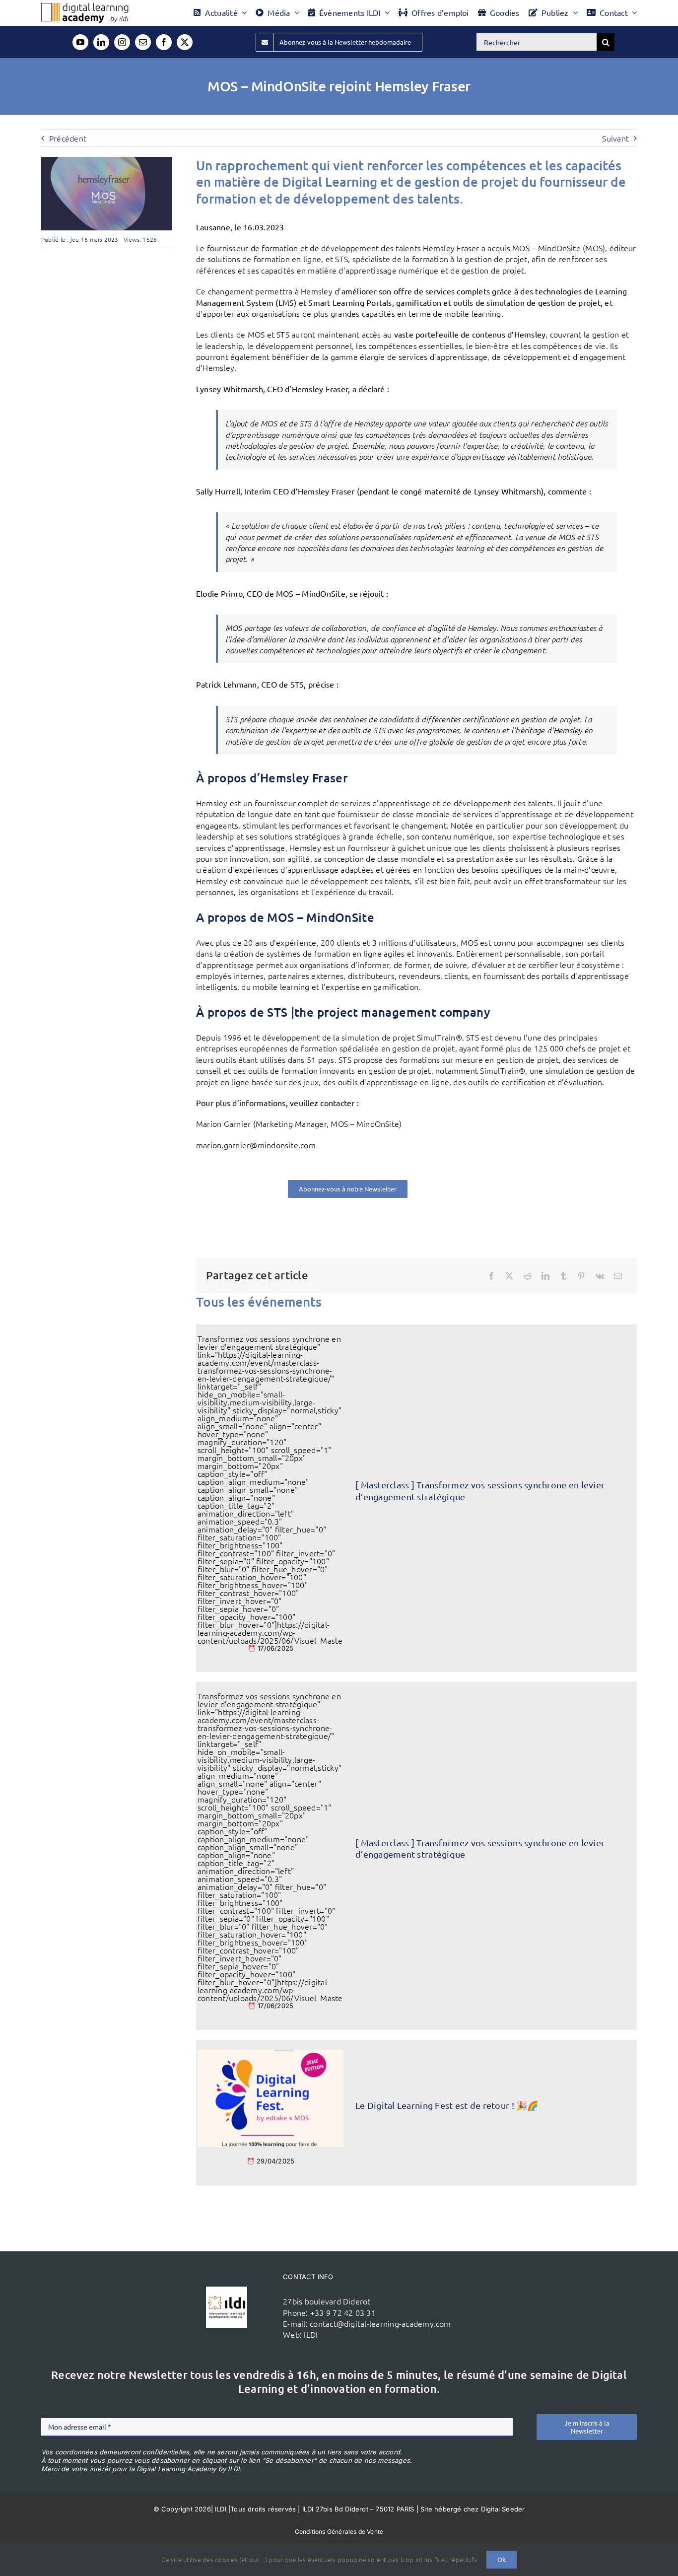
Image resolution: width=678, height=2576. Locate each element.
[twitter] (185, 42)
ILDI (311, 2334)
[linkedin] (101, 42)
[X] (509, 1276)
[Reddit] (528, 1276)
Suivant (615, 138)
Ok (502, 2559)
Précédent (68, 138)
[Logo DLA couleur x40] (85, 7)
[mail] (143, 42)
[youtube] (80, 42)
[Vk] (600, 1276)
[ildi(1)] (227, 2291)
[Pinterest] (581, 1276)
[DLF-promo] (271, 2054)
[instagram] (122, 42)
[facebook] (164, 42)
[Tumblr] (563, 1276)
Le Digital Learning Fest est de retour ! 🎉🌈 (447, 2105)
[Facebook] (491, 1276)
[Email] (618, 1276)
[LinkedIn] (545, 1276)
